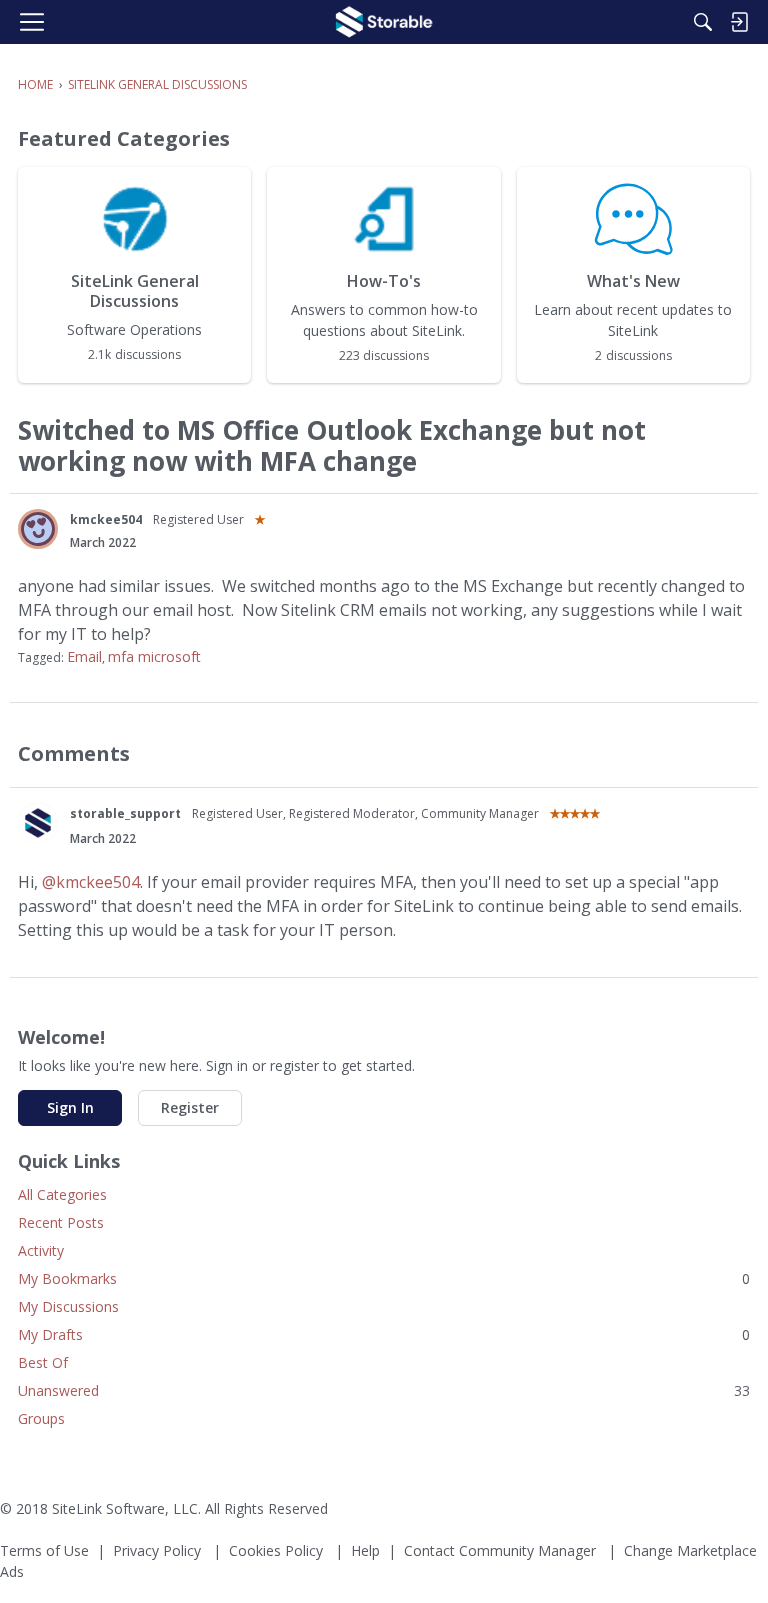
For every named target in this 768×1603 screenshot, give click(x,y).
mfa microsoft (154, 656)
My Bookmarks (384, 1278)
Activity (41, 1250)
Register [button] (190, 1107)
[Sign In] (739, 22)
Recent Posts (61, 1222)
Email (84, 656)
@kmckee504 (91, 882)
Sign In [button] (70, 1107)
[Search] (703, 22)
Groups (41, 1418)
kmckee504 (106, 519)
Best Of (43, 1362)
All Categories (62, 1194)
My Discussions (68, 1306)
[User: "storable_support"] (38, 823)
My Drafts (384, 1334)
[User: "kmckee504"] (38, 529)
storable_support (125, 813)
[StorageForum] (384, 22)
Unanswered (384, 1390)
